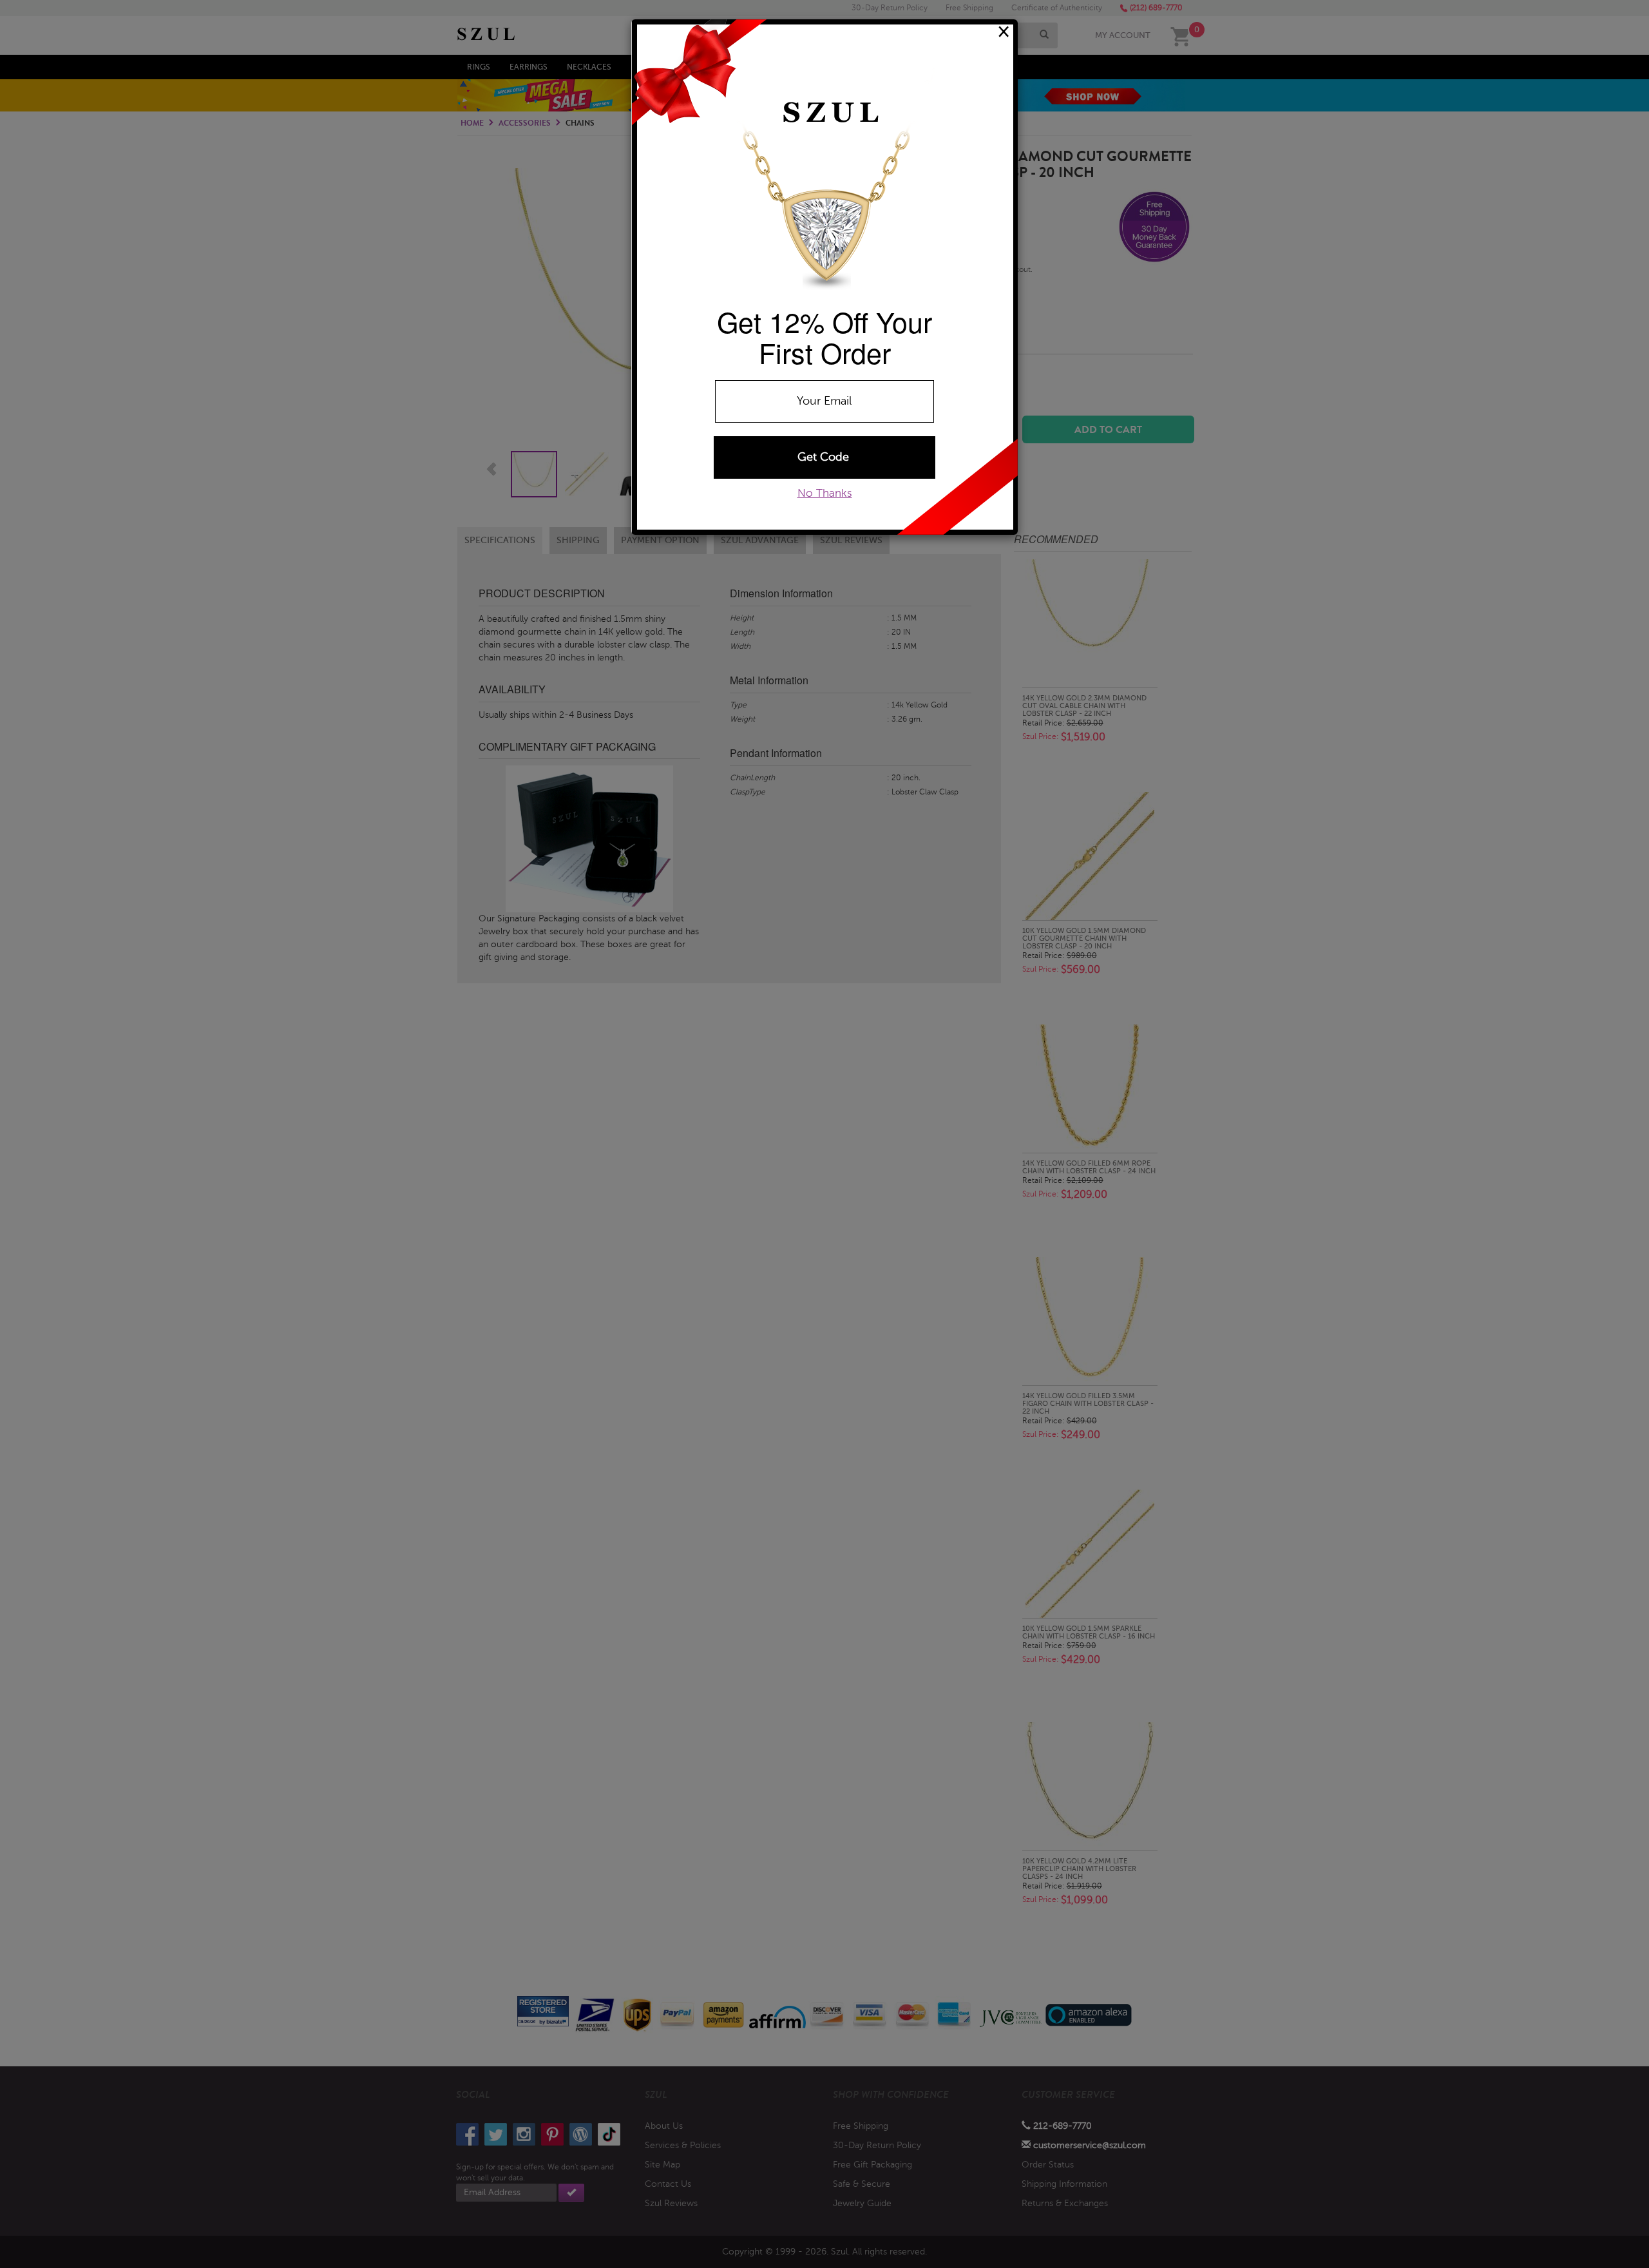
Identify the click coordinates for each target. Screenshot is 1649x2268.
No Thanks (825, 493)
